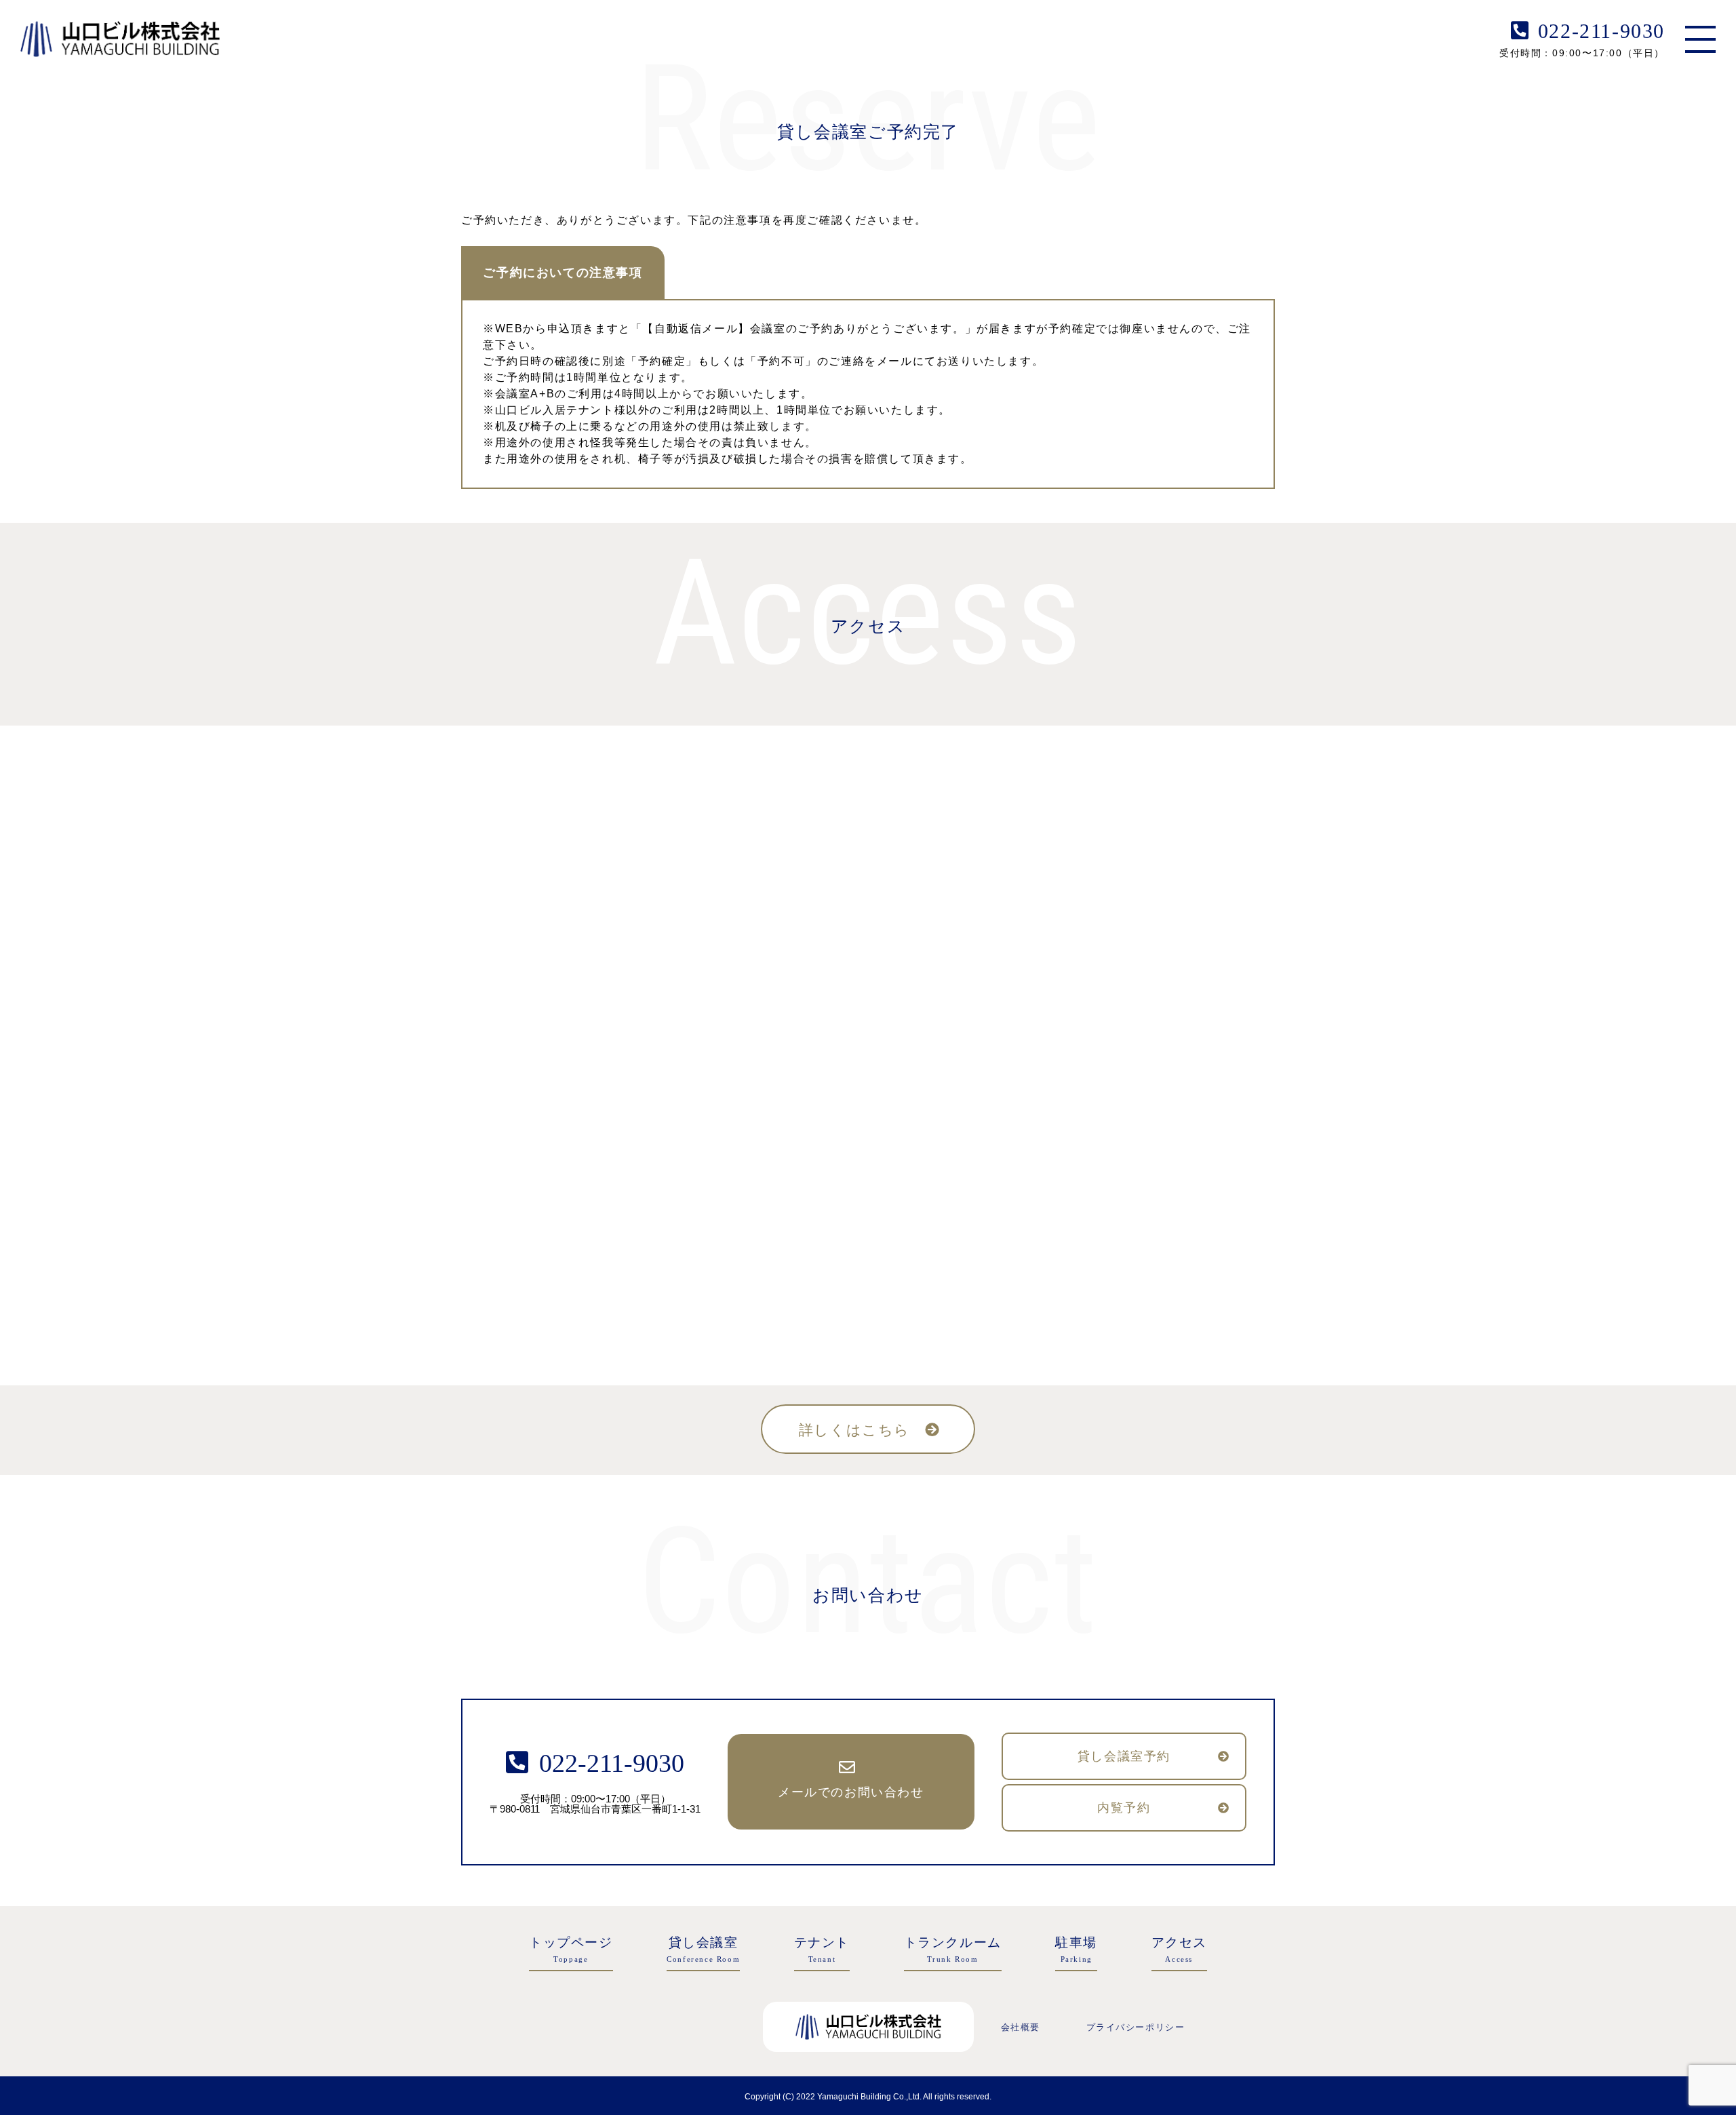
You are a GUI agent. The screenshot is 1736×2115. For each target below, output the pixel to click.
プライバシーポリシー (1136, 2027)
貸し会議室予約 (1124, 1756)
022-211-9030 (1601, 31)
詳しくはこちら (854, 1430)
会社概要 (1021, 2027)
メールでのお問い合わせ (851, 1792)
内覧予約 (1124, 1808)
